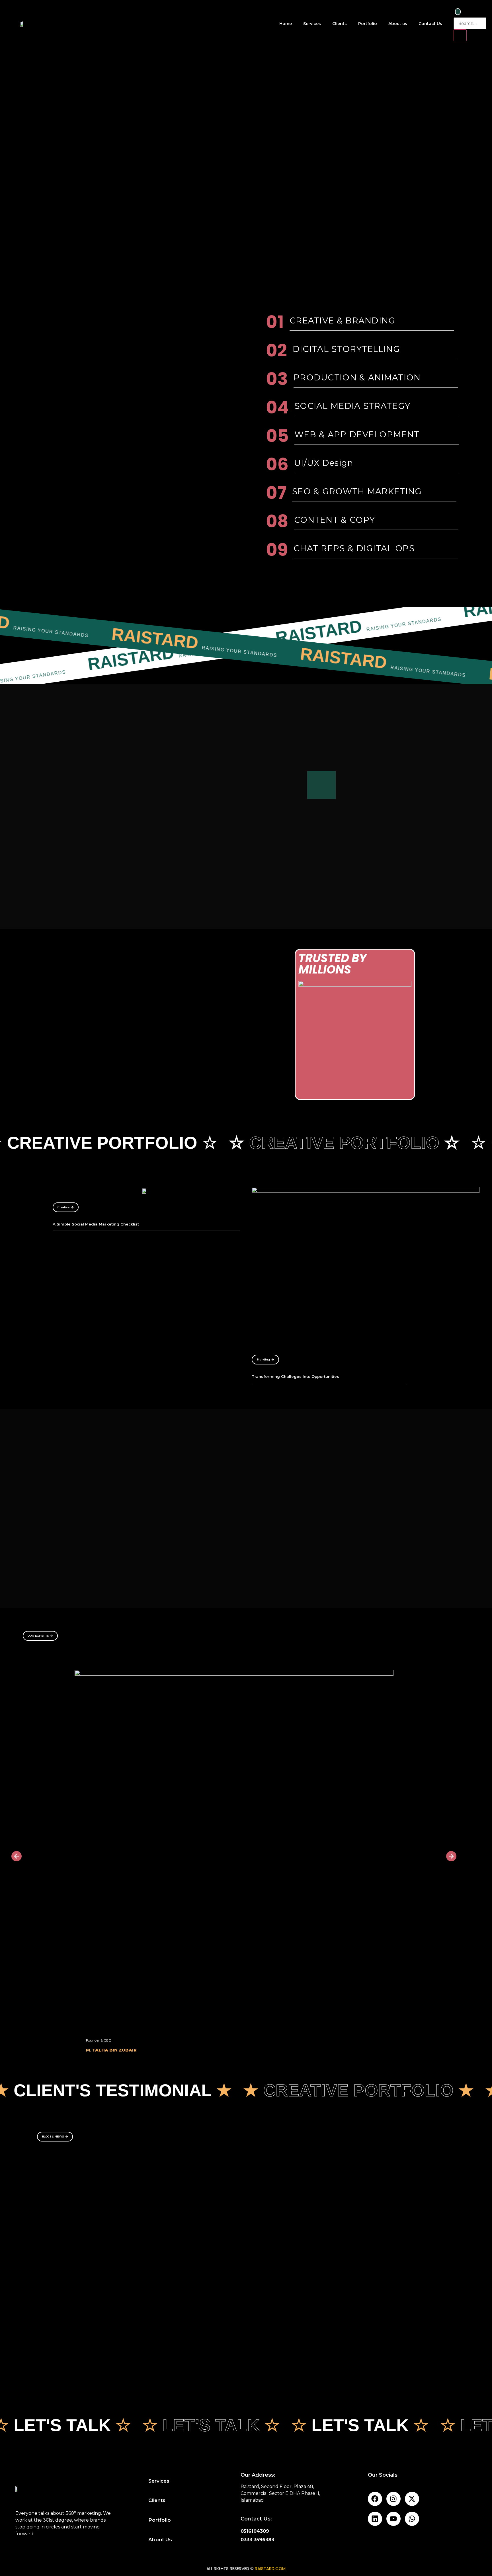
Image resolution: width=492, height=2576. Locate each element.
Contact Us (430, 24)
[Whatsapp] (412, 2519)
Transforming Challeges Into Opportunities (295, 1376)
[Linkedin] (375, 2519)
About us (398, 24)
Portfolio (368, 24)
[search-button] (460, 35)
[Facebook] (375, 2499)
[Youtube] (393, 2519)
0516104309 (255, 2531)
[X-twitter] (412, 2499)
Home (286, 24)
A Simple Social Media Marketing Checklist (96, 1224)
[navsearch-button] (458, 12)
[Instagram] (393, 2499)
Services (312, 24)
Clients (340, 24)
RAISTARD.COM (270, 2568)
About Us (160, 2540)
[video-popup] (321, 785)
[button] (17, 1856)
